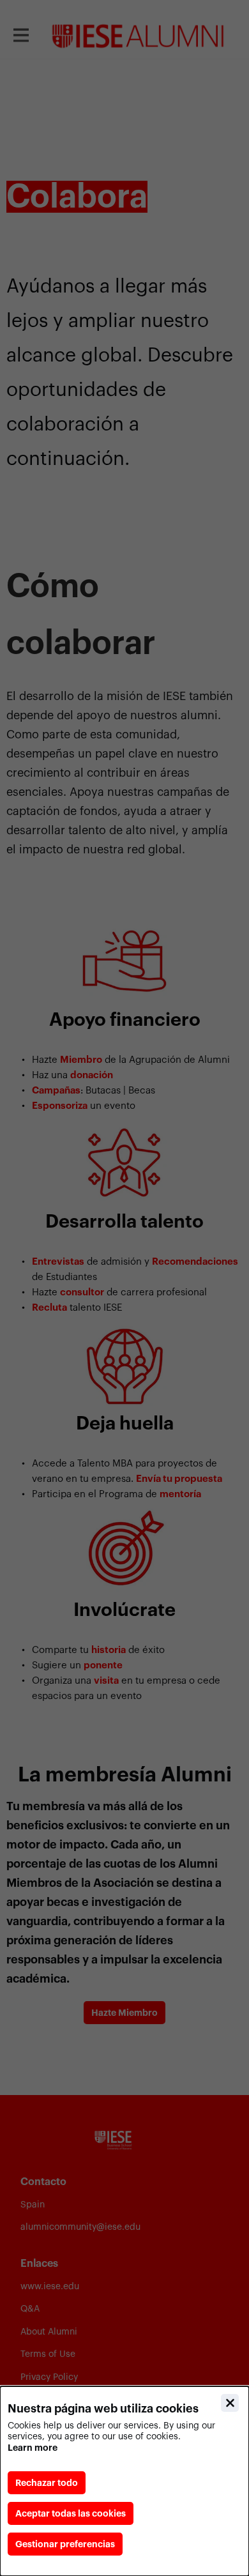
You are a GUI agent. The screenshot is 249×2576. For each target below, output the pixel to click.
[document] (124, 2481)
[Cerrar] (230, 2403)
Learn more (33, 2448)
